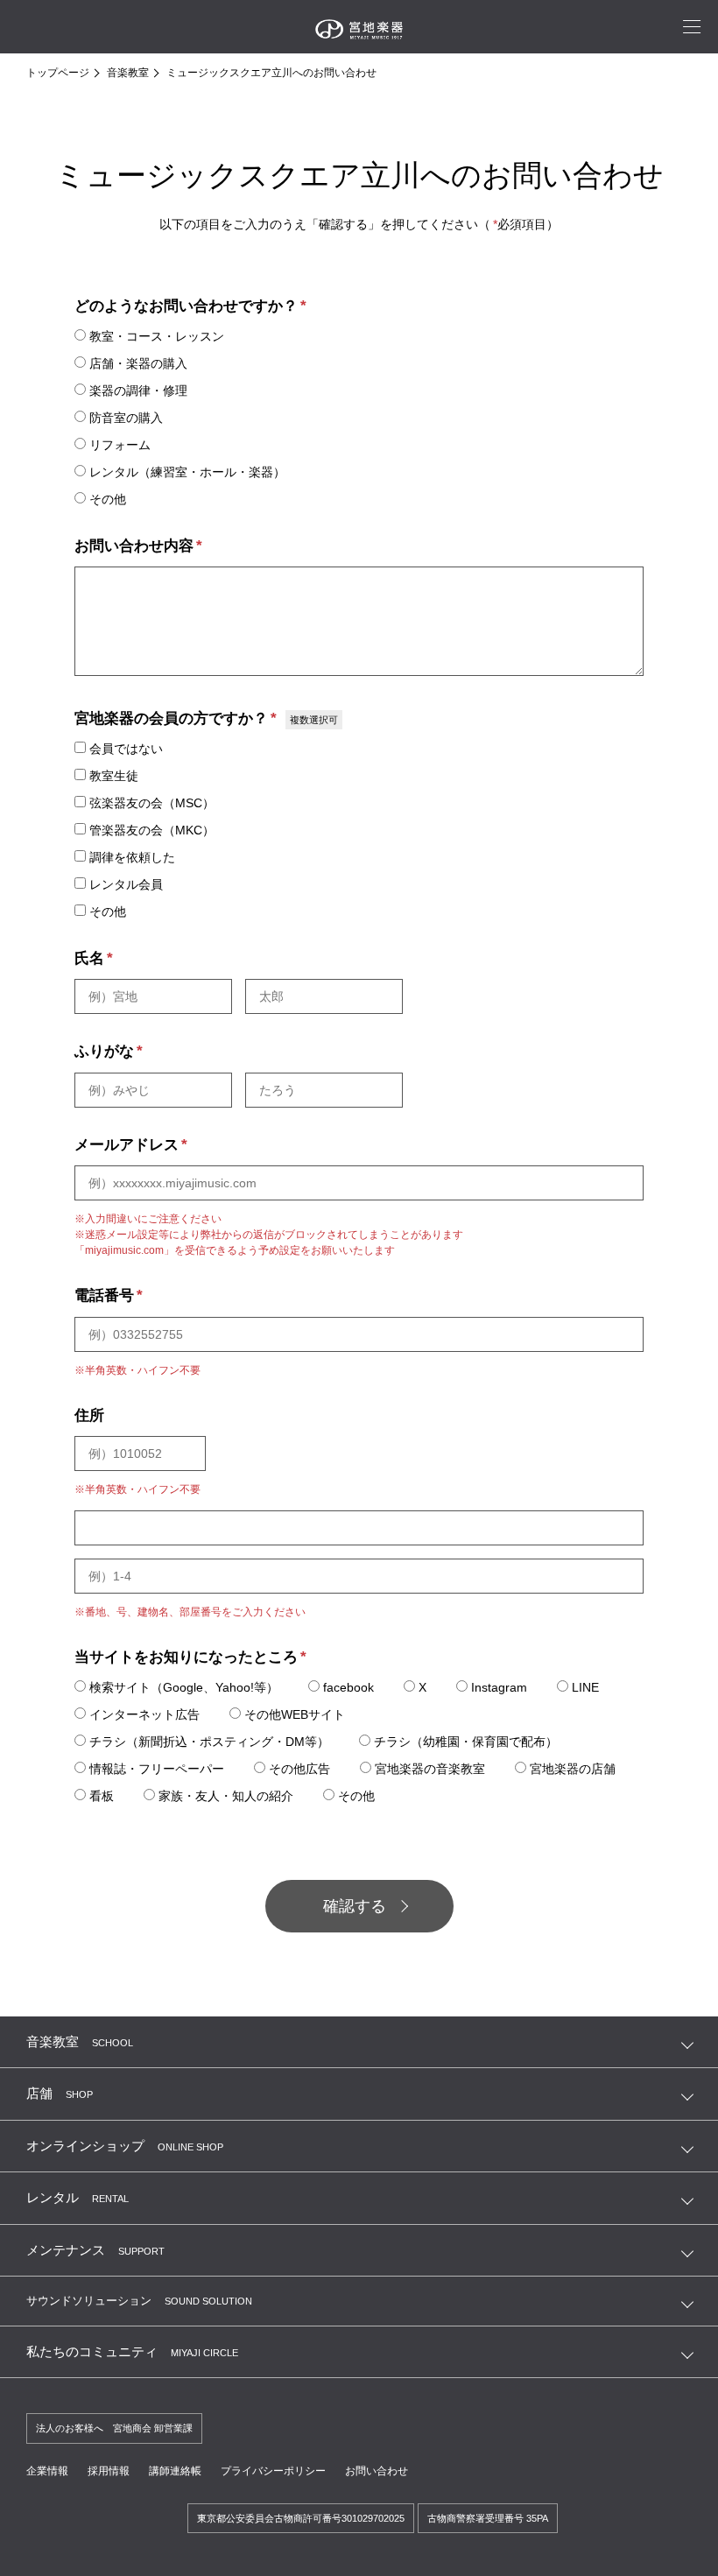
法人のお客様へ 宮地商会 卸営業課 (114, 2428)
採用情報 (109, 2471)
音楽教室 (128, 73)
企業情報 (47, 2471)
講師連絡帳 (175, 2471)
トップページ (58, 73)
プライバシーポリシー (273, 2471)
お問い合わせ (377, 2471)
